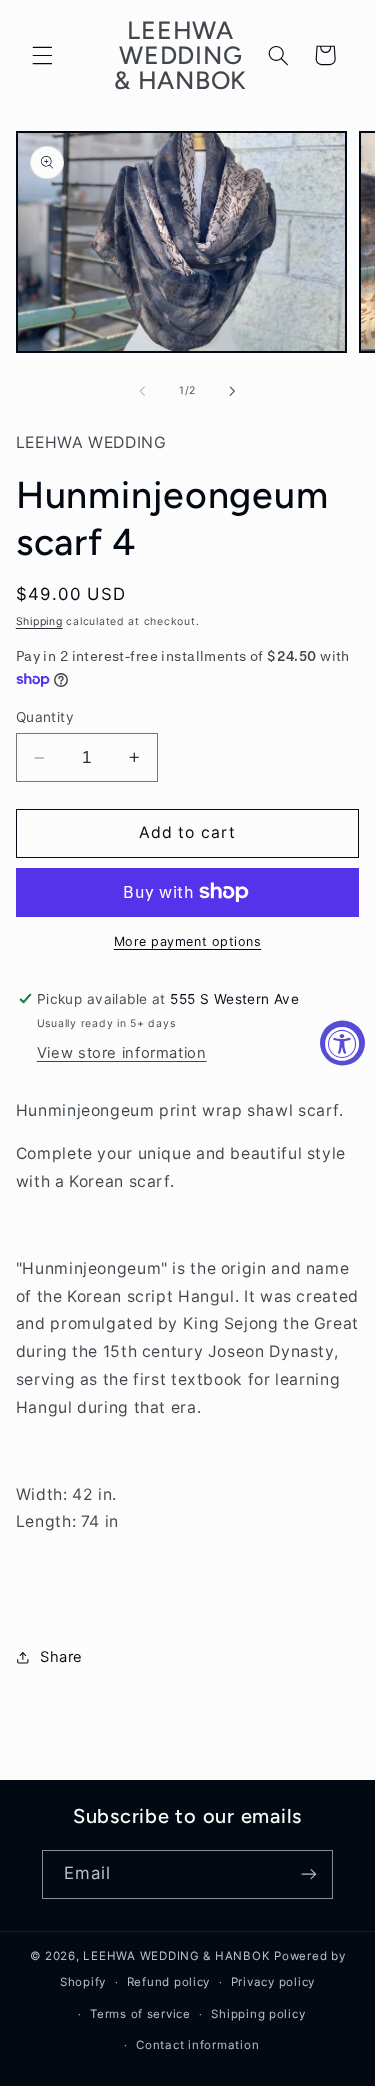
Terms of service (140, 2014)
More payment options (188, 941)
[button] (42, 55)
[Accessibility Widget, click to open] (342, 1043)
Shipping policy (258, 2014)
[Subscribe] (309, 1874)
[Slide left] (142, 391)
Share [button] (61, 1657)
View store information (122, 1053)
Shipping (39, 621)
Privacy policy (273, 1982)
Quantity (45, 717)
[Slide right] (233, 391)
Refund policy (169, 1982)
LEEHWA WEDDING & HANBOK (176, 1956)
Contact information (197, 2045)
